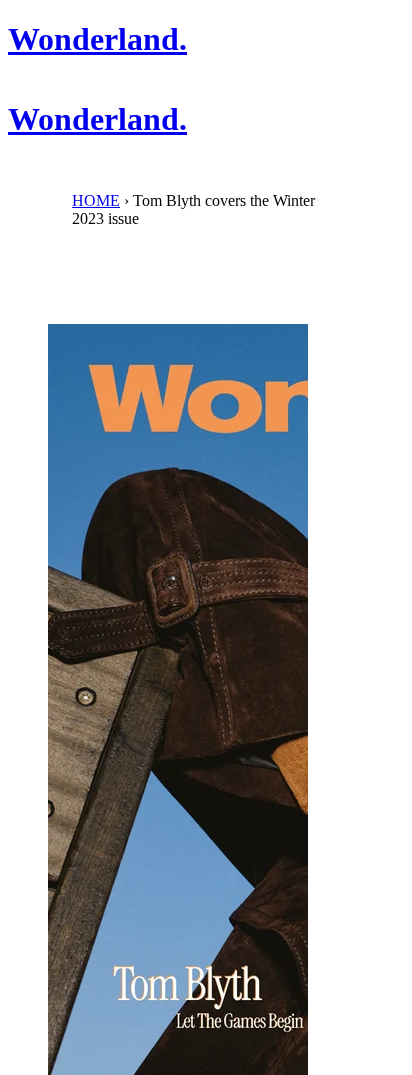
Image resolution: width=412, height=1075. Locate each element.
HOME (96, 200)
